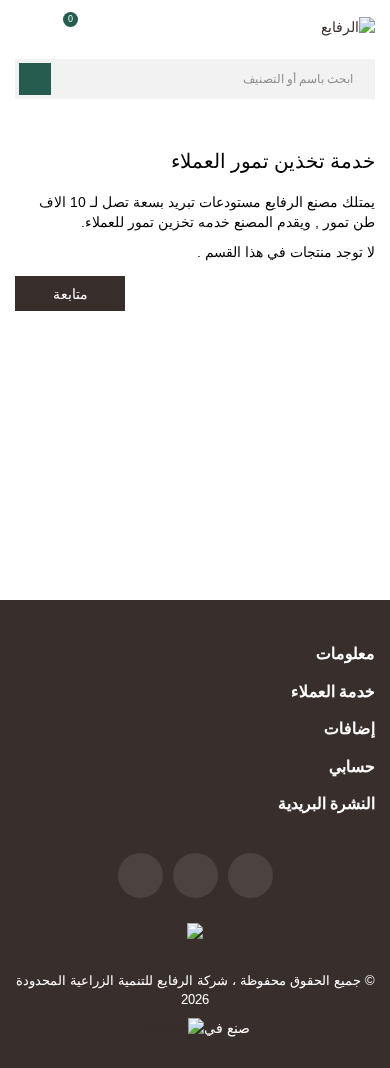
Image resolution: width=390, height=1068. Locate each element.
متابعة (70, 294)
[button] (63, 27)
